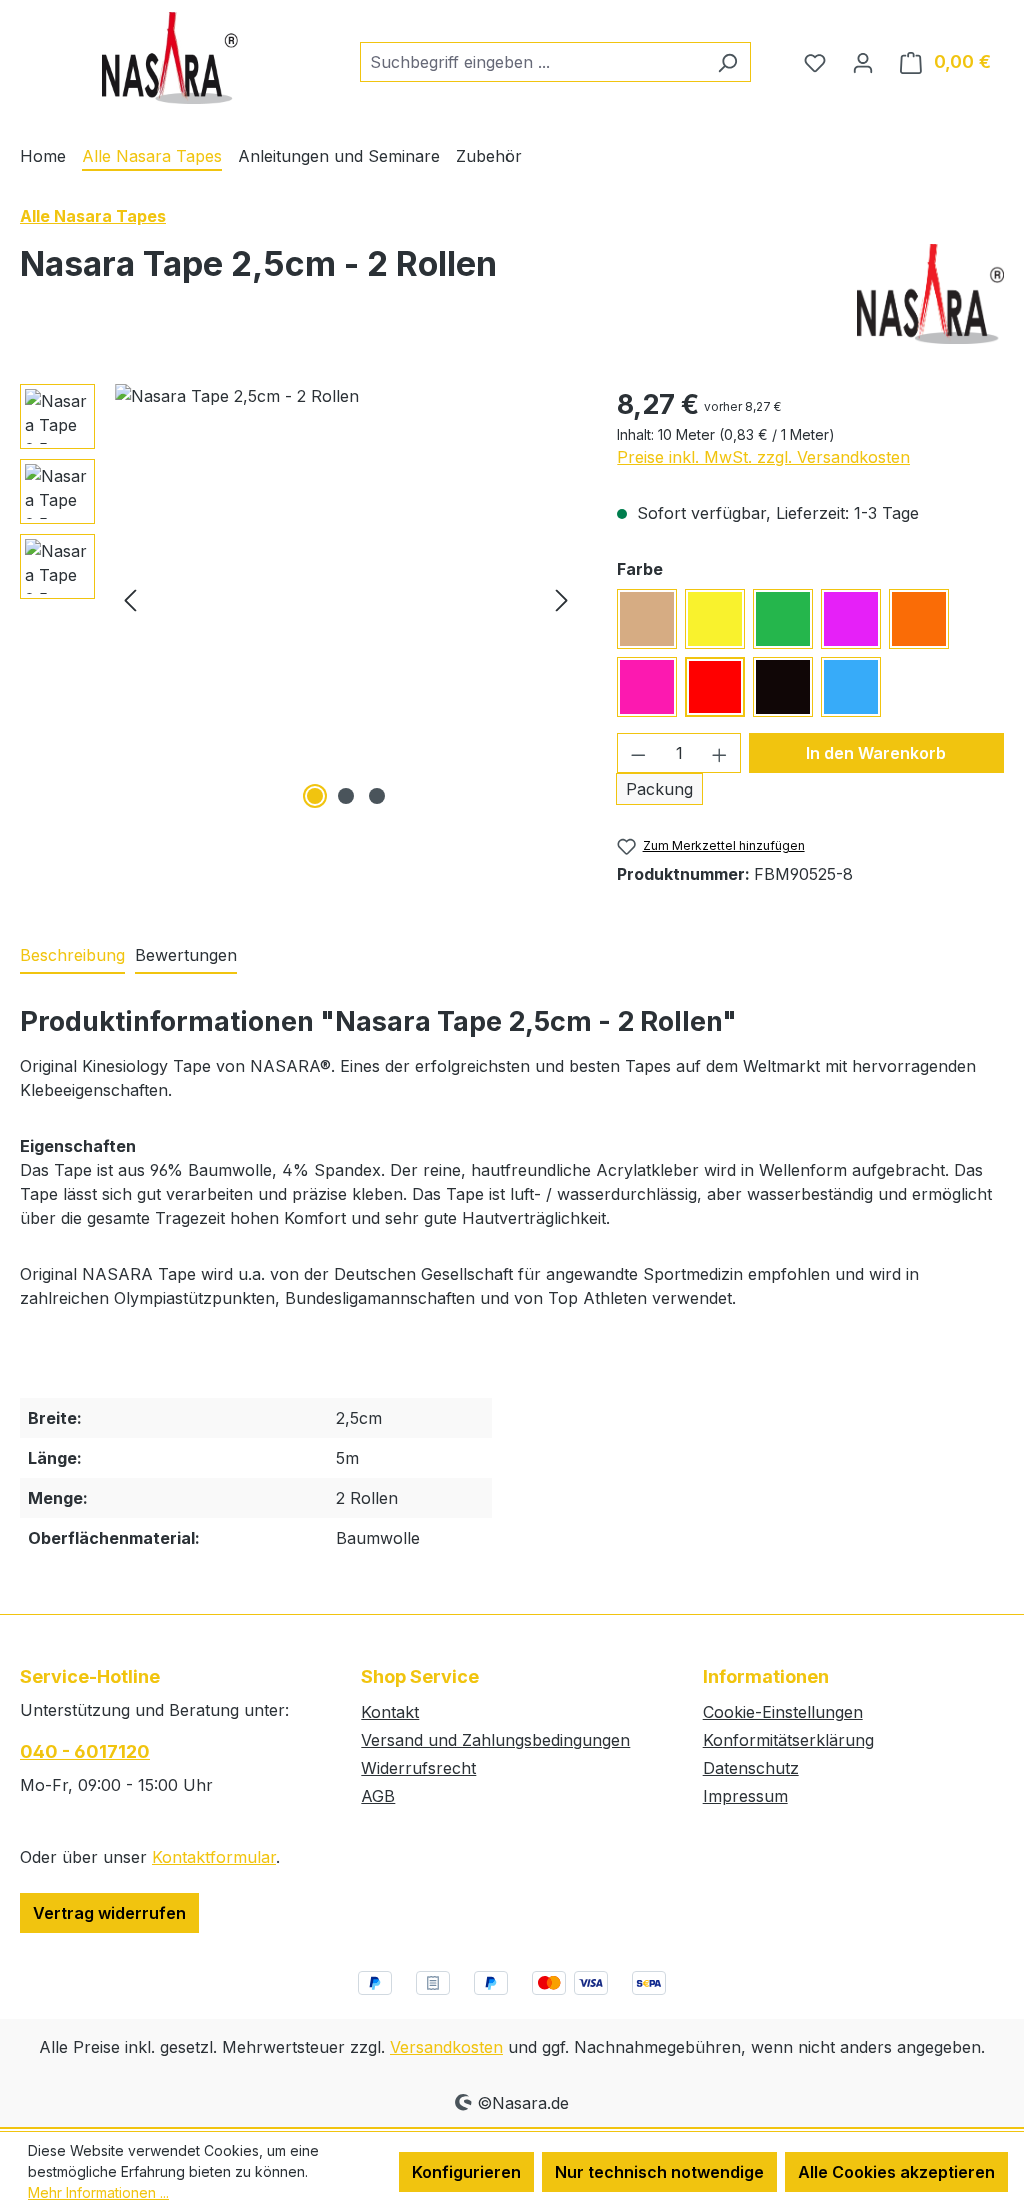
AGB (378, 1796)
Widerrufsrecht (418, 1768)
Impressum (745, 1796)
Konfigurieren (466, 2172)
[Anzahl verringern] (638, 753)
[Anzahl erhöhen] (720, 753)
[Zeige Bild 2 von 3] (346, 796)
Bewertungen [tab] (186, 955)
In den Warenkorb (876, 753)
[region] (298, 599)
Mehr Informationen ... (98, 2192)
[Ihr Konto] (863, 62)
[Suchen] (727, 62)
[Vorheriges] (130, 598)
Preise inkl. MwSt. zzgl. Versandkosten (763, 457)
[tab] (72, 956)
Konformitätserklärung (788, 1740)
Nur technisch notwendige (659, 2172)
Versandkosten (446, 2047)
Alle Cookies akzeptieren (896, 2172)
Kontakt (390, 1712)
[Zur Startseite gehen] (170, 58)
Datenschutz (751, 1768)
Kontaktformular (214, 1857)
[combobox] (532, 62)
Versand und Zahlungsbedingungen (495, 1740)
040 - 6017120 (85, 1751)
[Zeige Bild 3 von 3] (377, 796)
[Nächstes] (562, 598)
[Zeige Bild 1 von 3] (315, 796)
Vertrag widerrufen (109, 1913)
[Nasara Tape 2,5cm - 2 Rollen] (346, 599)
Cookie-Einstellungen (783, 1712)
